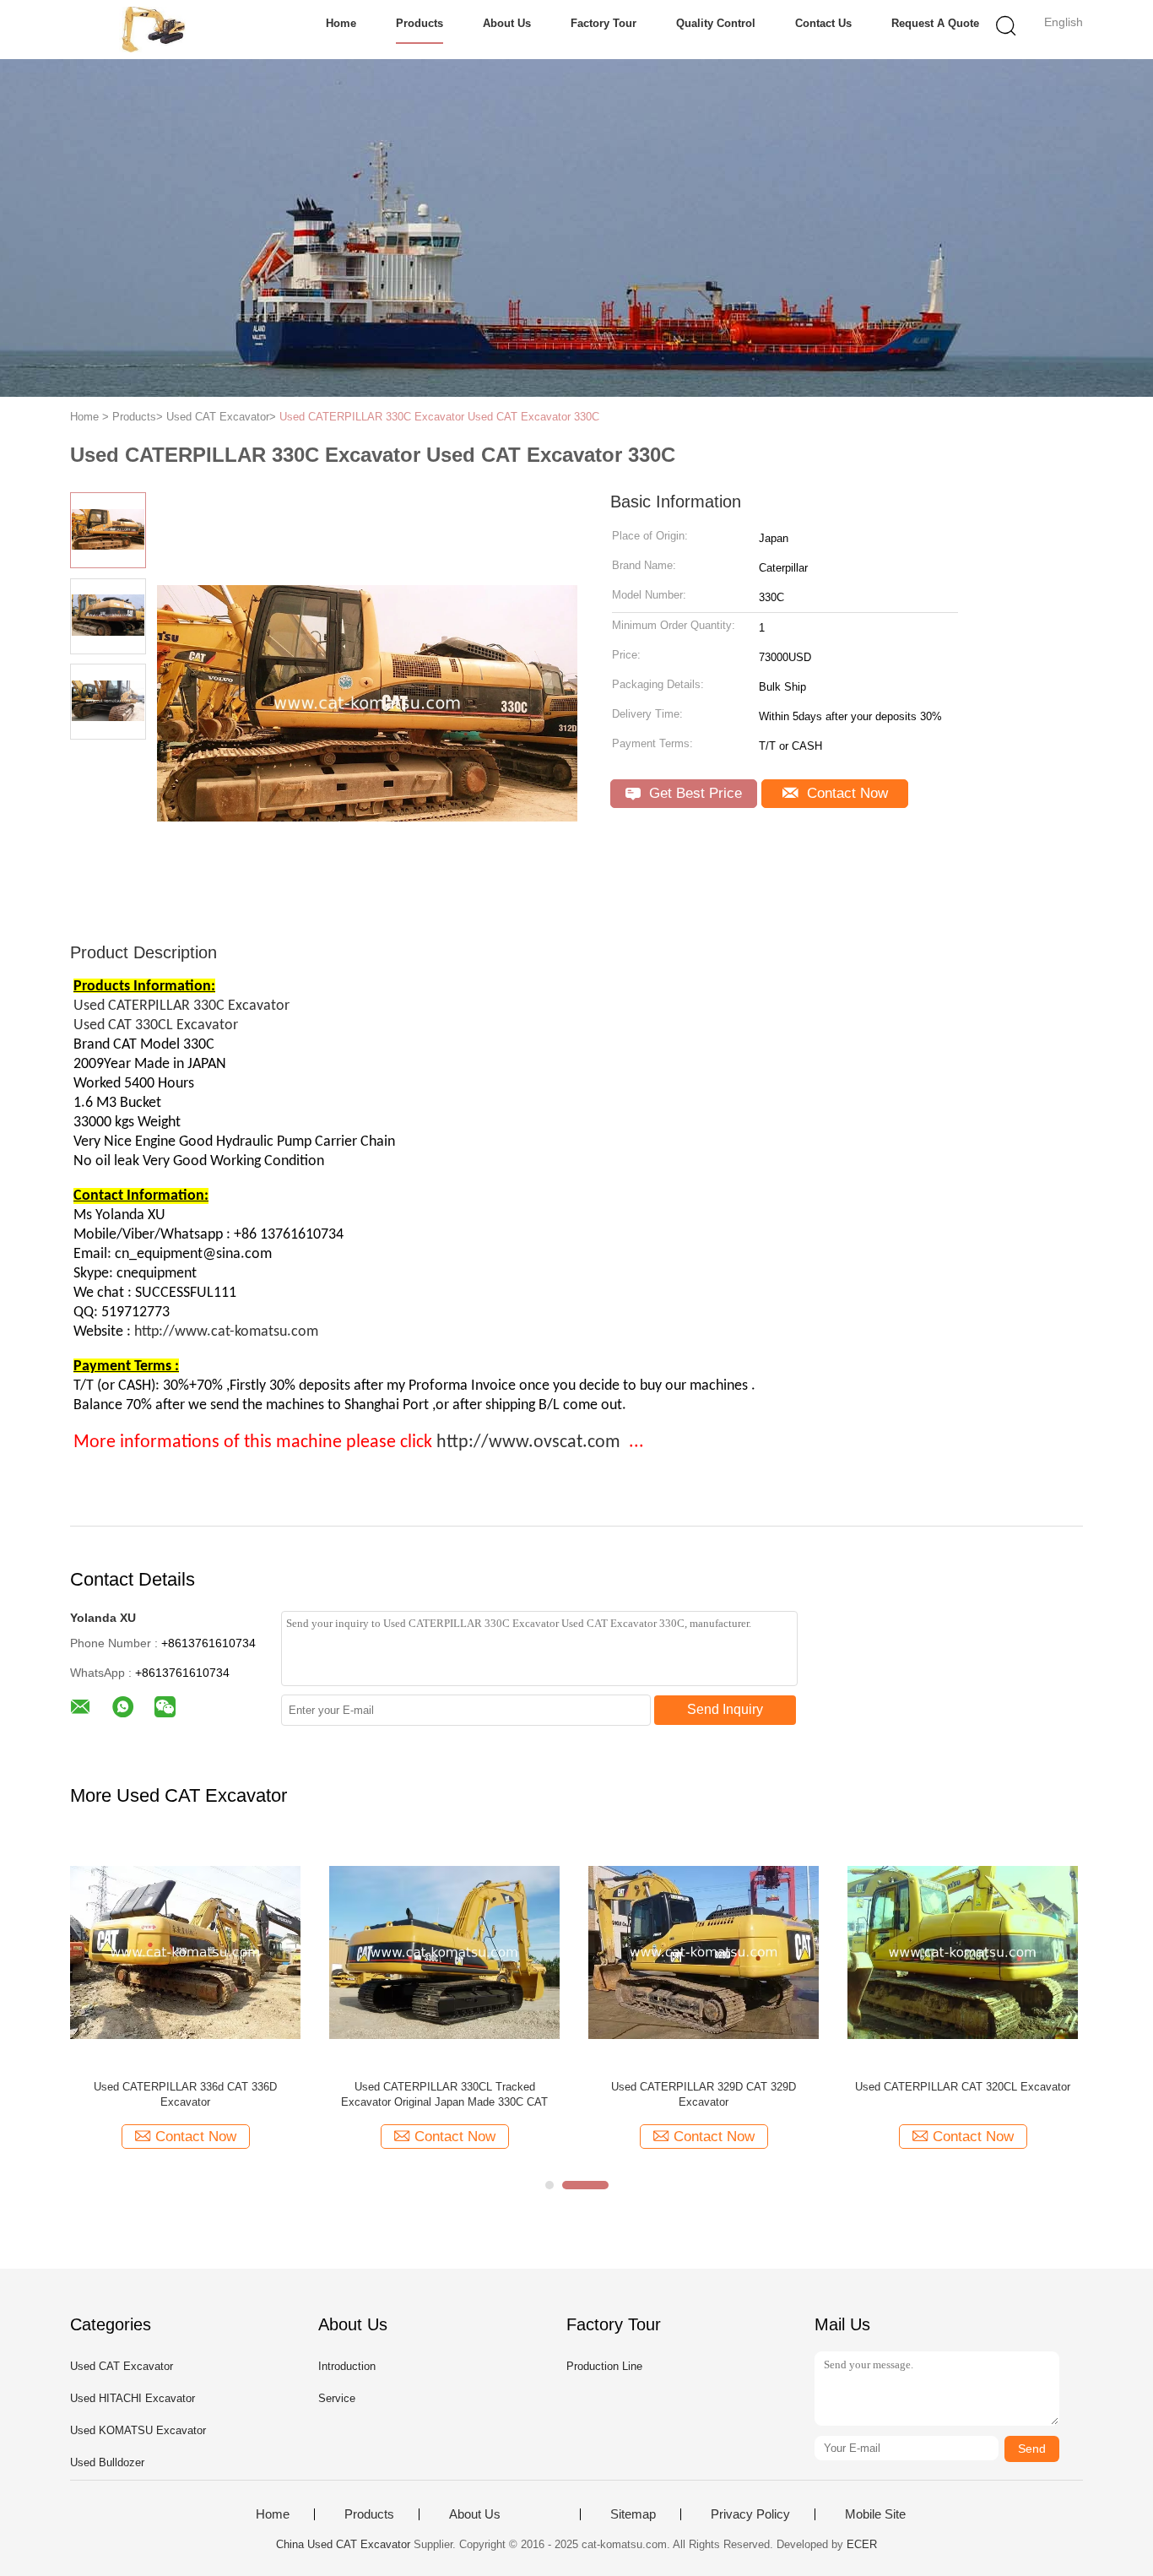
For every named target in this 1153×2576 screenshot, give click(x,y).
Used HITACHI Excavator (133, 2398)
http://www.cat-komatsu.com (226, 1332)
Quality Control (716, 23)
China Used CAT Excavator (343, 2544)
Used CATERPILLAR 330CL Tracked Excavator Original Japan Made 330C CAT (444, 2094)
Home (341, 23)
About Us (507, 23)
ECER (862, 2544)
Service (337, 2398)
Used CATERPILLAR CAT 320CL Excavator (963, 2087)
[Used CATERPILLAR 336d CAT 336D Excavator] (185, 1952)
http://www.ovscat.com (528, 1443)
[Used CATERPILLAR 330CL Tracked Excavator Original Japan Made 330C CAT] (444, 1952)
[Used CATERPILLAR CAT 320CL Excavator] (963, 1952)
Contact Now (845, 793)
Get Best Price (693, 793)
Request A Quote (935, 23)
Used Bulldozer (107, 2462)
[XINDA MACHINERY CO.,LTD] (152, 30)
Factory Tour (604, 23)
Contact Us (823, 23)
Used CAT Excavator (122, 2366)
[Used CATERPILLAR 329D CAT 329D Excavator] (704, 1952)
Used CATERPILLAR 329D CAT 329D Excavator (704, 2094)
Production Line (604, 2366)
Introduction (347, 2366)
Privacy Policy (750, 2514)
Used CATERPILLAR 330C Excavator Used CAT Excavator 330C (439, 417)
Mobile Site (875, 2514)
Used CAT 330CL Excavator (157, 1025)
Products (420, 23)
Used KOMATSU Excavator (138, 2430)
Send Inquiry (725, 1709)
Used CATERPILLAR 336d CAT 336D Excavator (185, 2094)
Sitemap (633, 2514)
